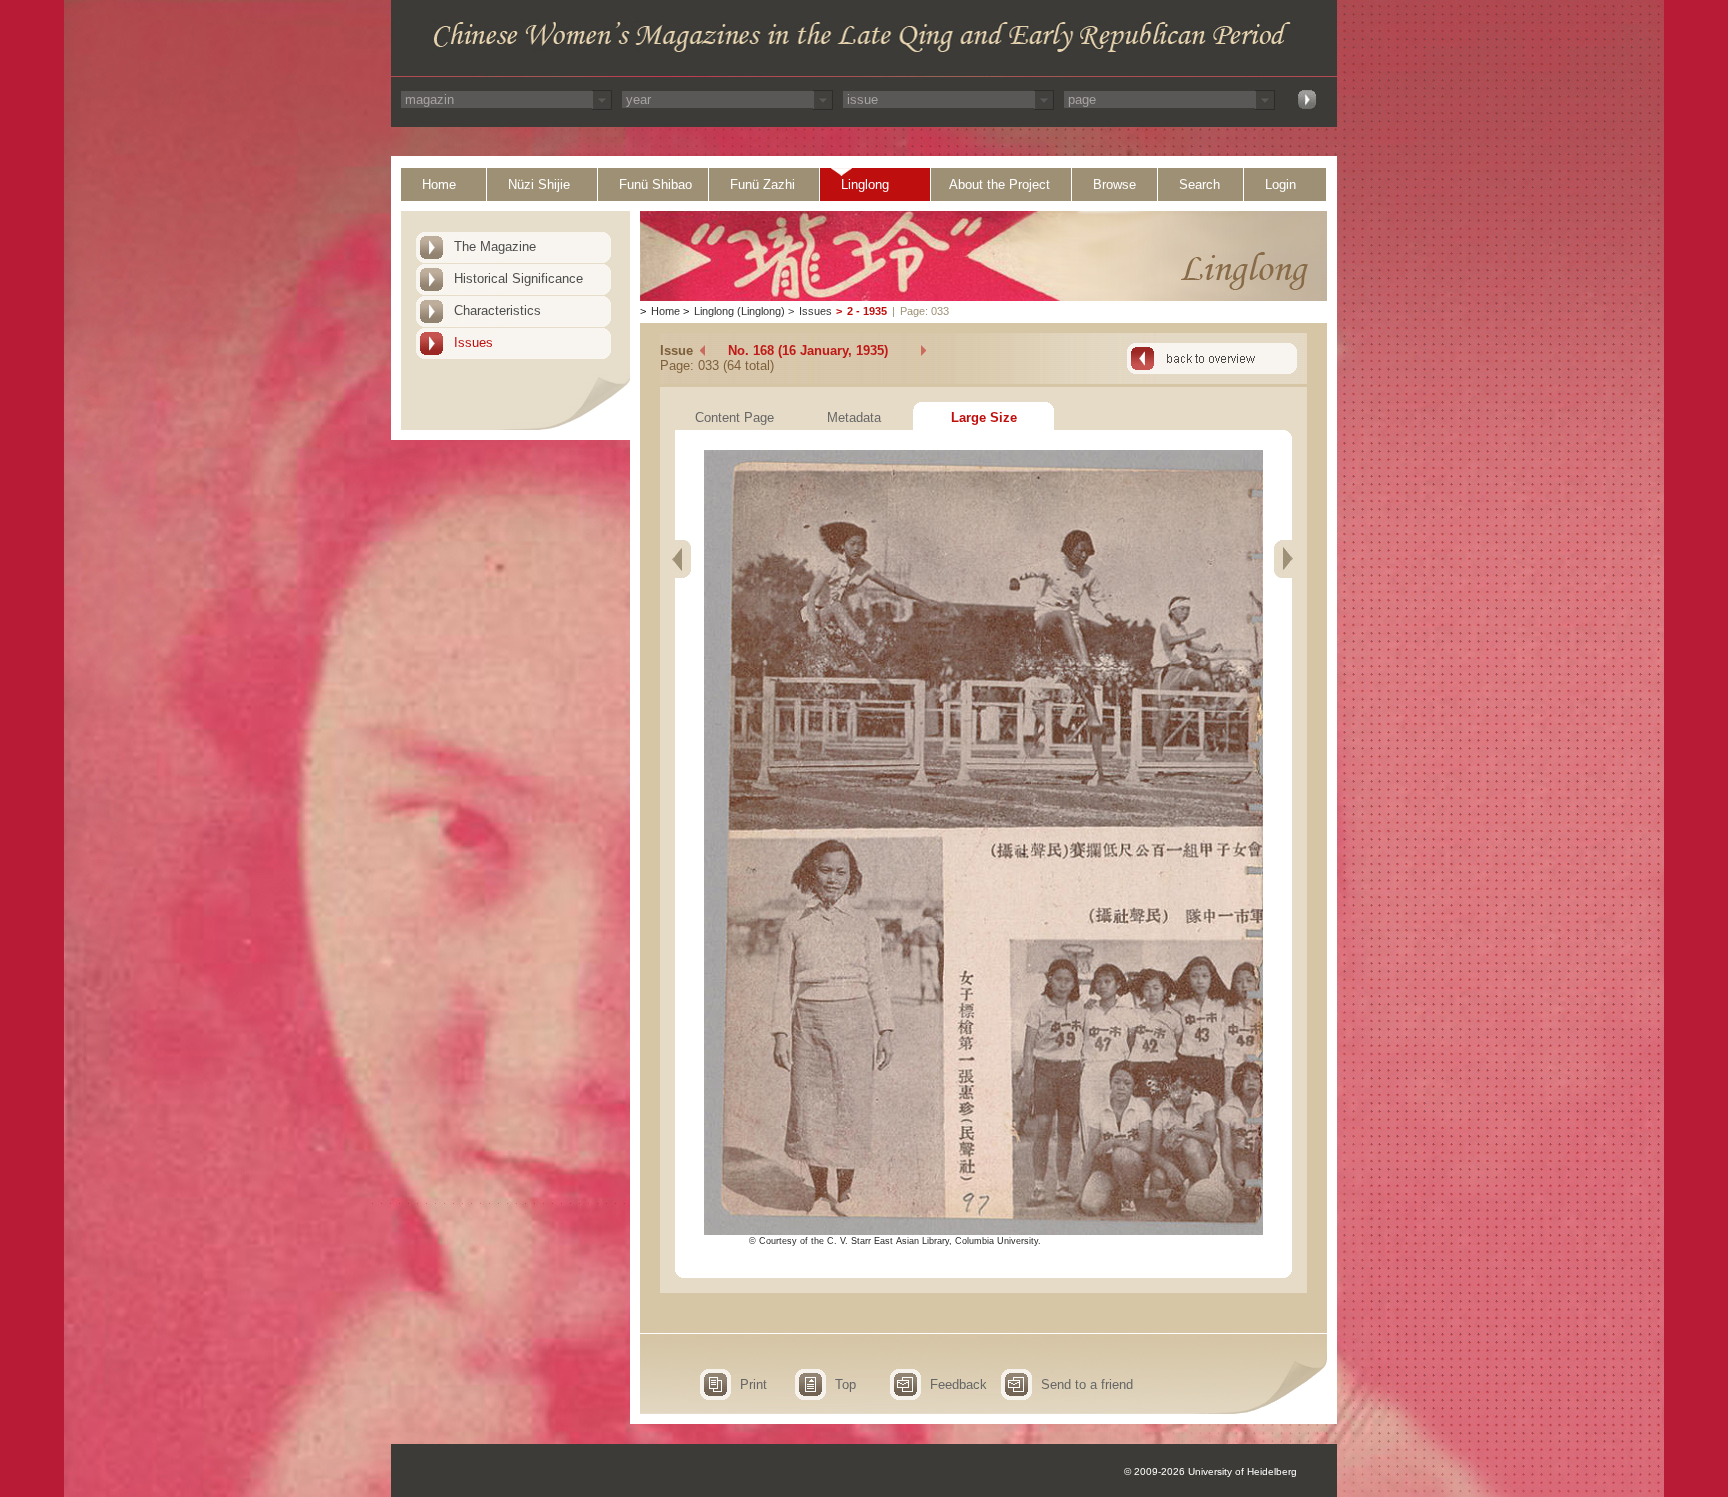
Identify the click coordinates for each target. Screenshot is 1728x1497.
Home (439, 184)
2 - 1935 (867, 311)
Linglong (865, 184)
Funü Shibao (655, 184)
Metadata (854, 417)
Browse (1114, 184)
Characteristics (497, 310)
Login (1280, 184)
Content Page (734, 417)
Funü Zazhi (762, 184)
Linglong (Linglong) (739, 311)
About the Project (999, 184)
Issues (473, 342)
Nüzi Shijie (539, 184)
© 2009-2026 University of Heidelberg (1210, 1471)
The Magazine (495, 246)
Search (1199, 184)
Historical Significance (518, 278)
